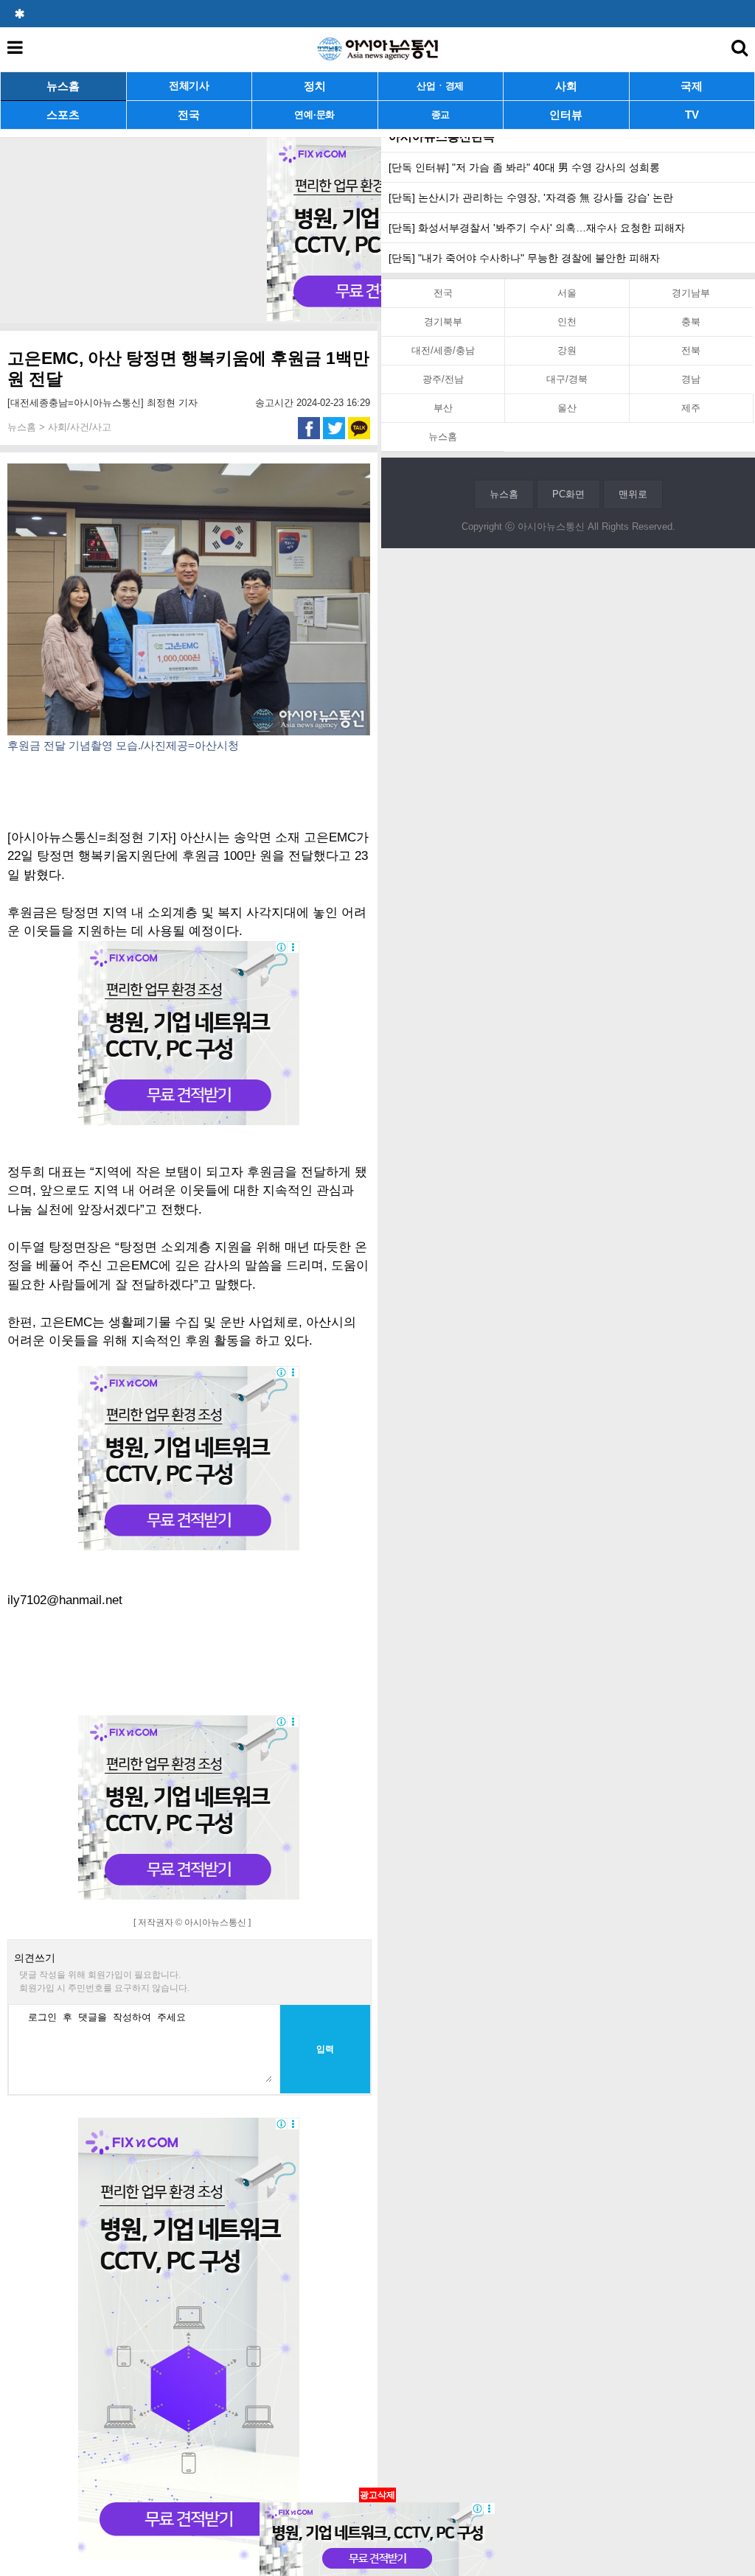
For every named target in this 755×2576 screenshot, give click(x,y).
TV (692, 115)
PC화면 (568, 494)
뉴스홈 (63, 86)
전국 (189, 115)
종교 (441, 115)
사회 (566, 86)
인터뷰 (566, 115)
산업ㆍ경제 (440, 86)
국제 (692, 86)
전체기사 (189, 86)
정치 (315, 86)
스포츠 (63, 115)
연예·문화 (314, 115)
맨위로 (633, 494)
